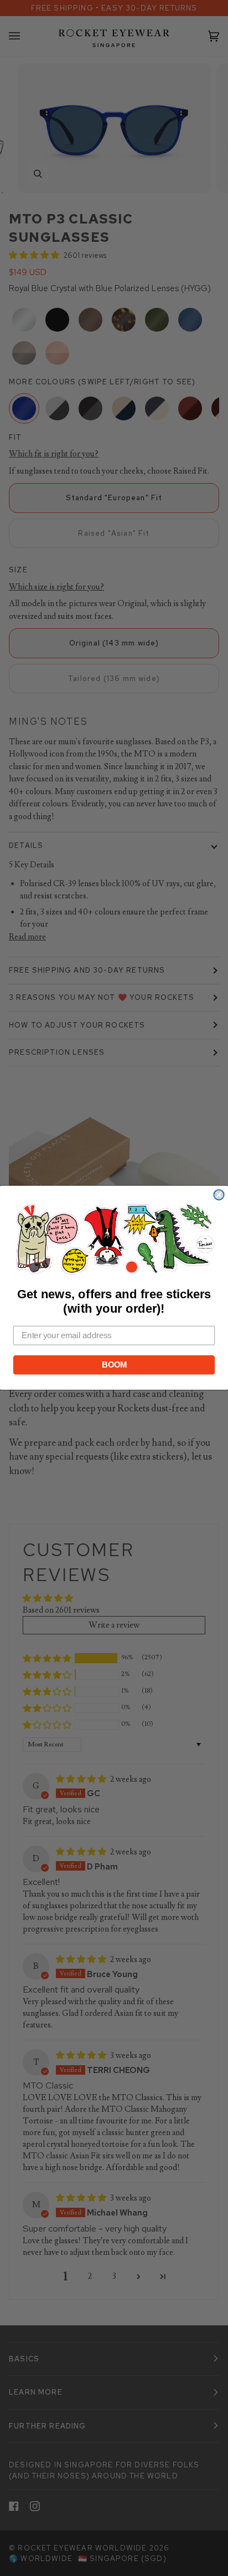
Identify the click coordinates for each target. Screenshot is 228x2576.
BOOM (114, 1365)
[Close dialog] (219, 1195)
